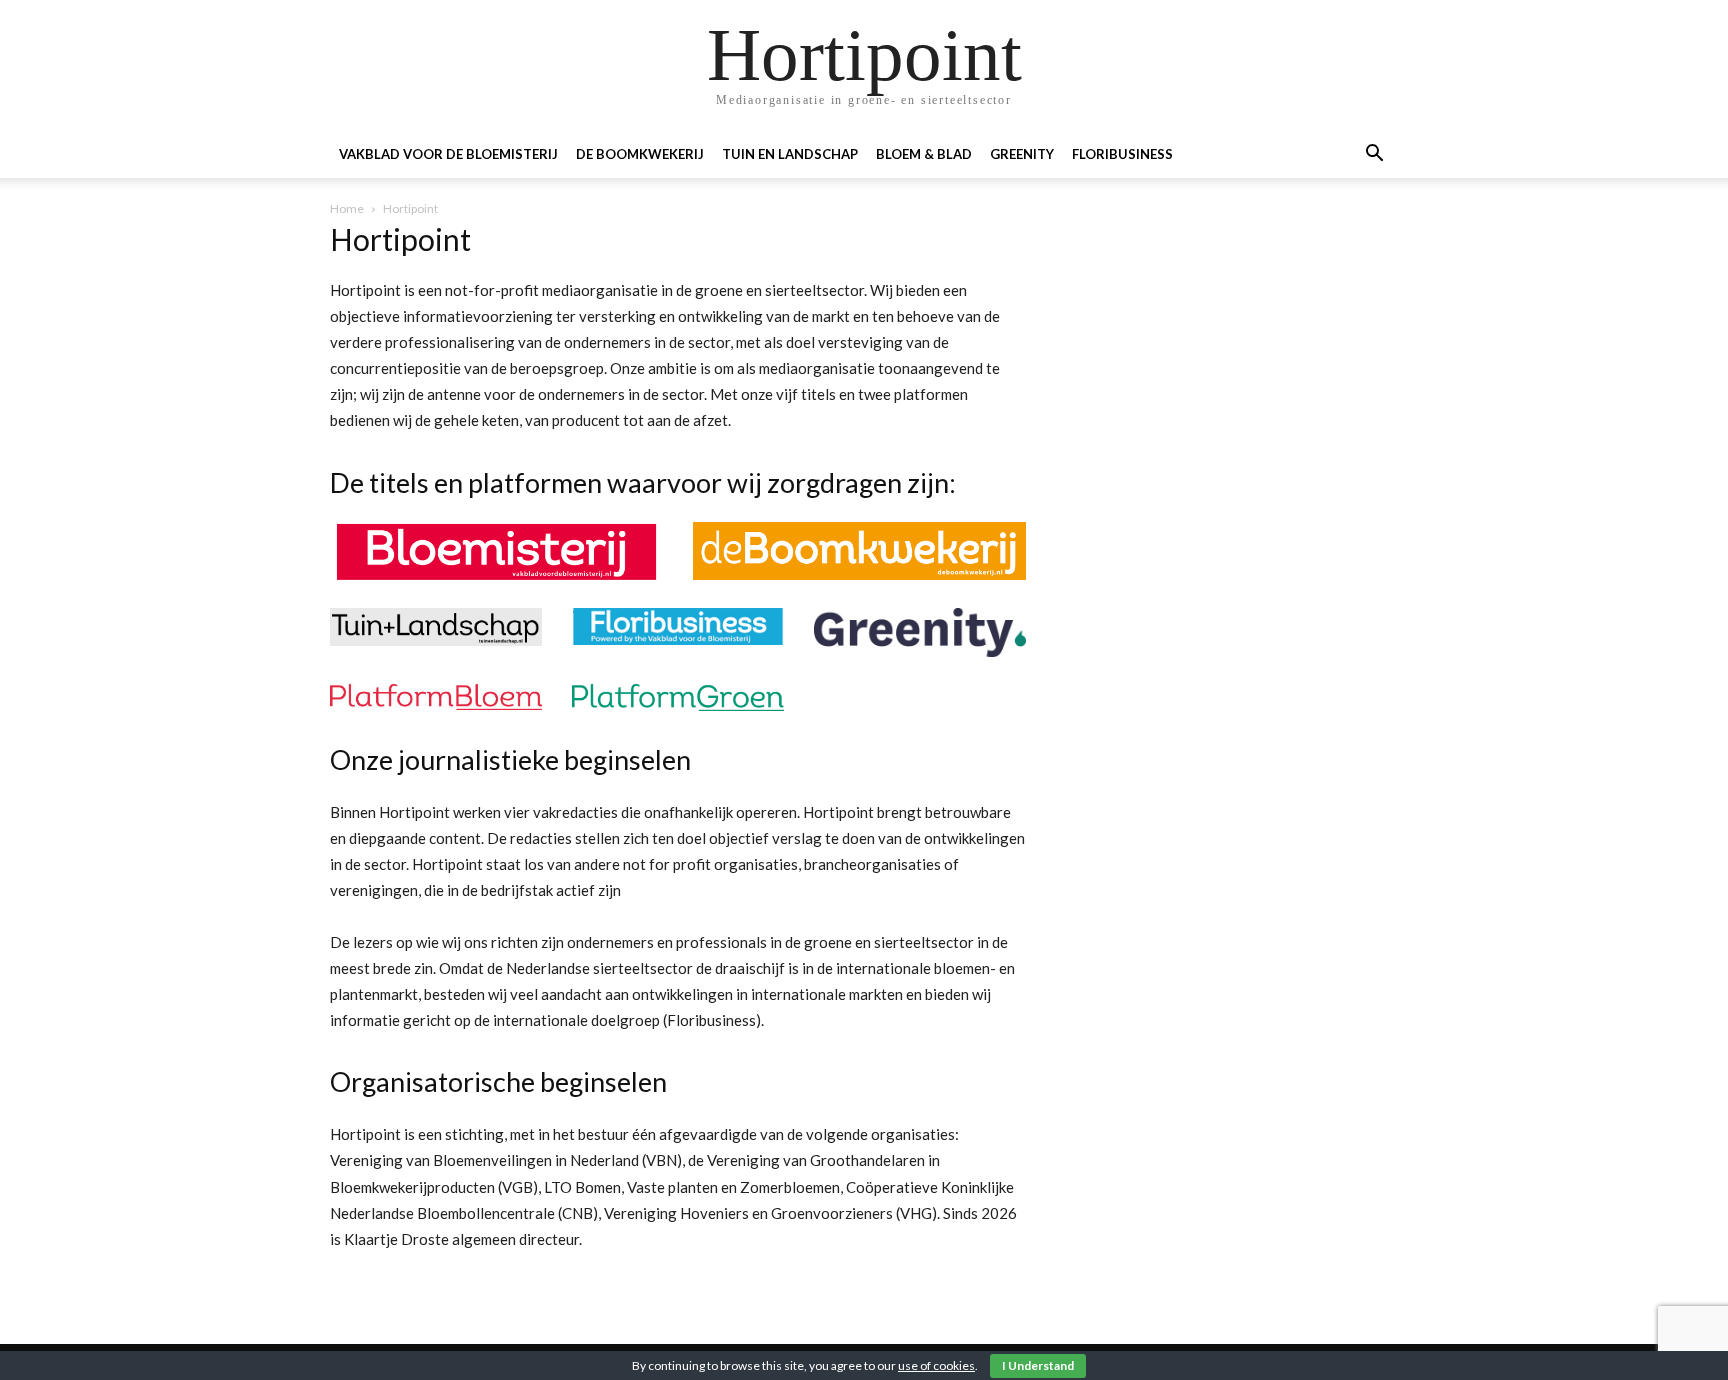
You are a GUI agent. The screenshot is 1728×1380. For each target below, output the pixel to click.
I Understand (1038, 1365)
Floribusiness (1122, 154)
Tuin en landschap (790, 154)
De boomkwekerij (640, 154)
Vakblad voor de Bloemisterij (448, 154)
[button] (1374, 155)
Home (347, 208)
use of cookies (936, 1365)
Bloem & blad (924, 154)
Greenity (1022, 154)
